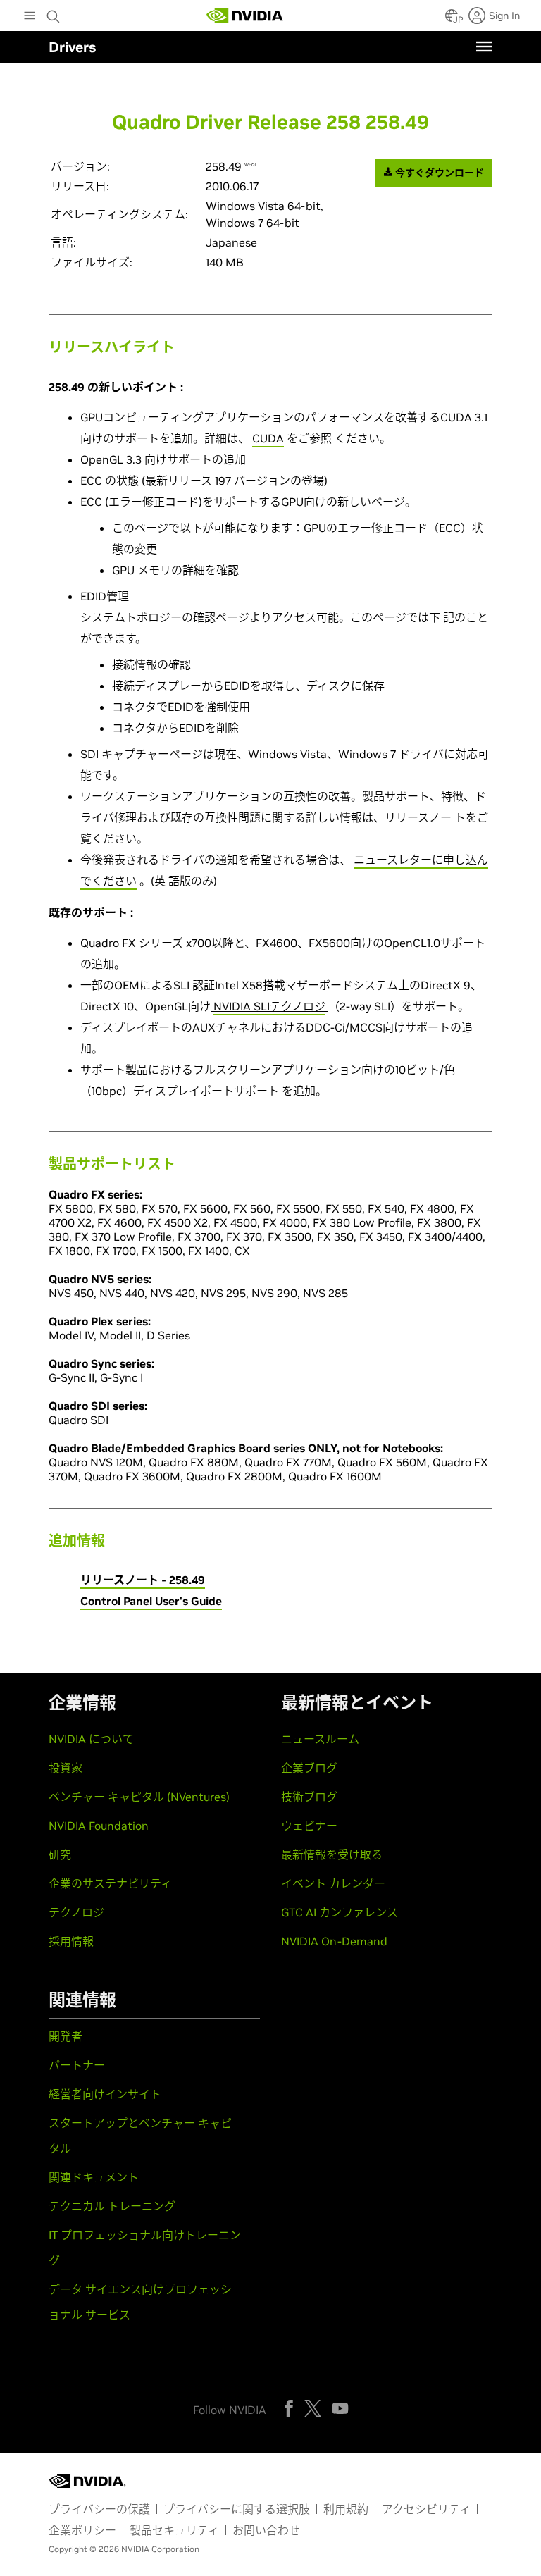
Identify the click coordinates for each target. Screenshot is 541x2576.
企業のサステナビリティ (110, 1883)
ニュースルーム (320, 1739)
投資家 (66, 1768)
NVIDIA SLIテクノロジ (269, 1006)
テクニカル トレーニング (112, 2206)
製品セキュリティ (174, 2530)
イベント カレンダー (333, 1883)
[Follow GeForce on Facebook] (289, 2408)
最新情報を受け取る (332, 1854)
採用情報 (71, 1941)
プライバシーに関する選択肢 (237, 2509)
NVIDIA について (91, 1739)
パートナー (77, 2065)
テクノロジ (76, 1912)
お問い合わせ (266, 2530)
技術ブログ (309, 1797)
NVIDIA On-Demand (334, 1941)
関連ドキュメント (94, 2177)
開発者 (66, 2036)
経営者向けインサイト (105, 2094)
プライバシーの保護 (99, 2509)
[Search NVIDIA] (55, 13)
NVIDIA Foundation (99, 1826)
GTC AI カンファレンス (340, 1912)
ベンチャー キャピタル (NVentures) (139, 1797)
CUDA (268, 438)
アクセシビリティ (426, 2509)
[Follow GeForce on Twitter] (313, 2408)
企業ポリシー (82, 2530)
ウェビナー (309, 1826)
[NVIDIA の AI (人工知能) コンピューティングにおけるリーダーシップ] (245, 16)
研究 (60, 1854)
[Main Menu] (30, 17)
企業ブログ (309, 1768)
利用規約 (346, 2509)
